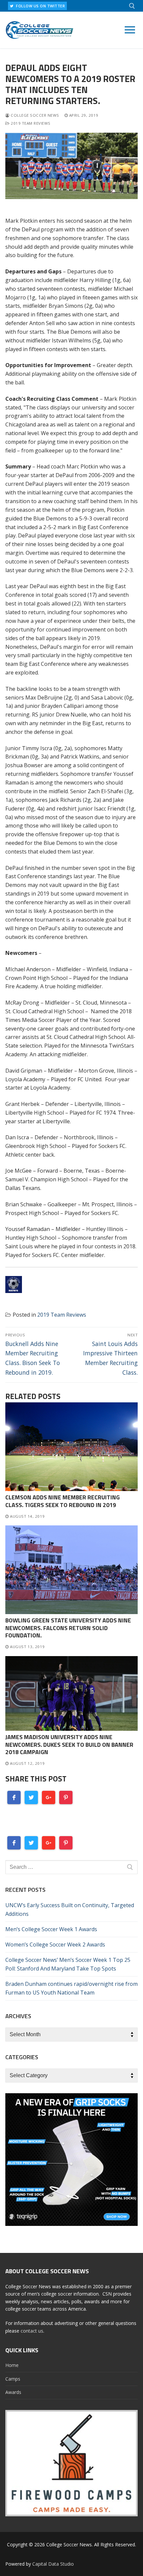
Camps (13, 2379)
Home (12, 2365)
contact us (32, 2331)
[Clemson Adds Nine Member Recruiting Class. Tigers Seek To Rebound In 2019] (71, 1447)
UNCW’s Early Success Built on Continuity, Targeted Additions (70, 1909)
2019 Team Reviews (30, 123)
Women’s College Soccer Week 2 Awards (55, 1945)
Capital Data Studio (53, 2564)
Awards (13, 2392)
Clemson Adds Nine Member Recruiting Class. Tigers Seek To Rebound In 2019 (63, 1501)
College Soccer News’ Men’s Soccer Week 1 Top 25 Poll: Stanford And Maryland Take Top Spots (68, 1964)
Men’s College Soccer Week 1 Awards (51, 1929)
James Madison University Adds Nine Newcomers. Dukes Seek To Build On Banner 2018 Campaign (69, 1745)
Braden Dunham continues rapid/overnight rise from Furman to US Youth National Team (71, 1988)
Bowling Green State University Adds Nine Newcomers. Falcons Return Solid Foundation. (68, 1628)
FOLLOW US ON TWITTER (40, 6)
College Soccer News (34, 115)
